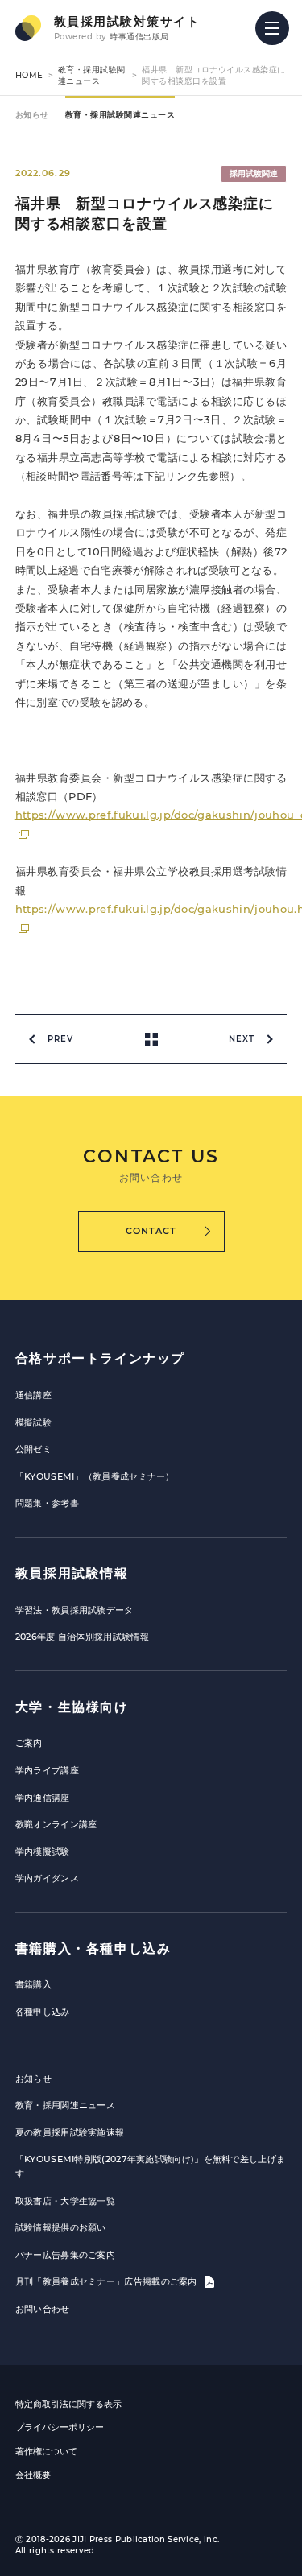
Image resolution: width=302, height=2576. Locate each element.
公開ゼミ (33, 1449)
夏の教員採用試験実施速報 (70, 2132)
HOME (29, 75)
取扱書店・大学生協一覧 (65, 2201)
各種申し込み (43, 2012)
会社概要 (33, 2475)
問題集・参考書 (47, 1503)
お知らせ (32, 115)
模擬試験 (33, 1422)
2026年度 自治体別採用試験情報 (82, 1637)
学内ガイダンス (47, 1878)
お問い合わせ (43, 2309)
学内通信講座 (43, 1798)
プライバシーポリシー (60, 2427)
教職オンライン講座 (56, 1824)
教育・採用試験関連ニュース (92, 75)
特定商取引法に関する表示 (68, 2404)
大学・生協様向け (72, 1707)
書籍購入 (33, 1984)
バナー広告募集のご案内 (65, 2255)
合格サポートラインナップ (100, 1358)
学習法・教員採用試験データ (74, 1610)
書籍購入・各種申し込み (93, 1949)
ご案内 (29, 1743)
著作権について (46, 2451)
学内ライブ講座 (47, 1770)
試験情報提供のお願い (61, 2227)
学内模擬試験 (43, 1851)
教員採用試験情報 (72, 1573)
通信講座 (33, 1395)
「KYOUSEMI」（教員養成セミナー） (95, 1476)
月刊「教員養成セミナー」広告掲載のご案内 (108, 2281)
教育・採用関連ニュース (65, 2105)
